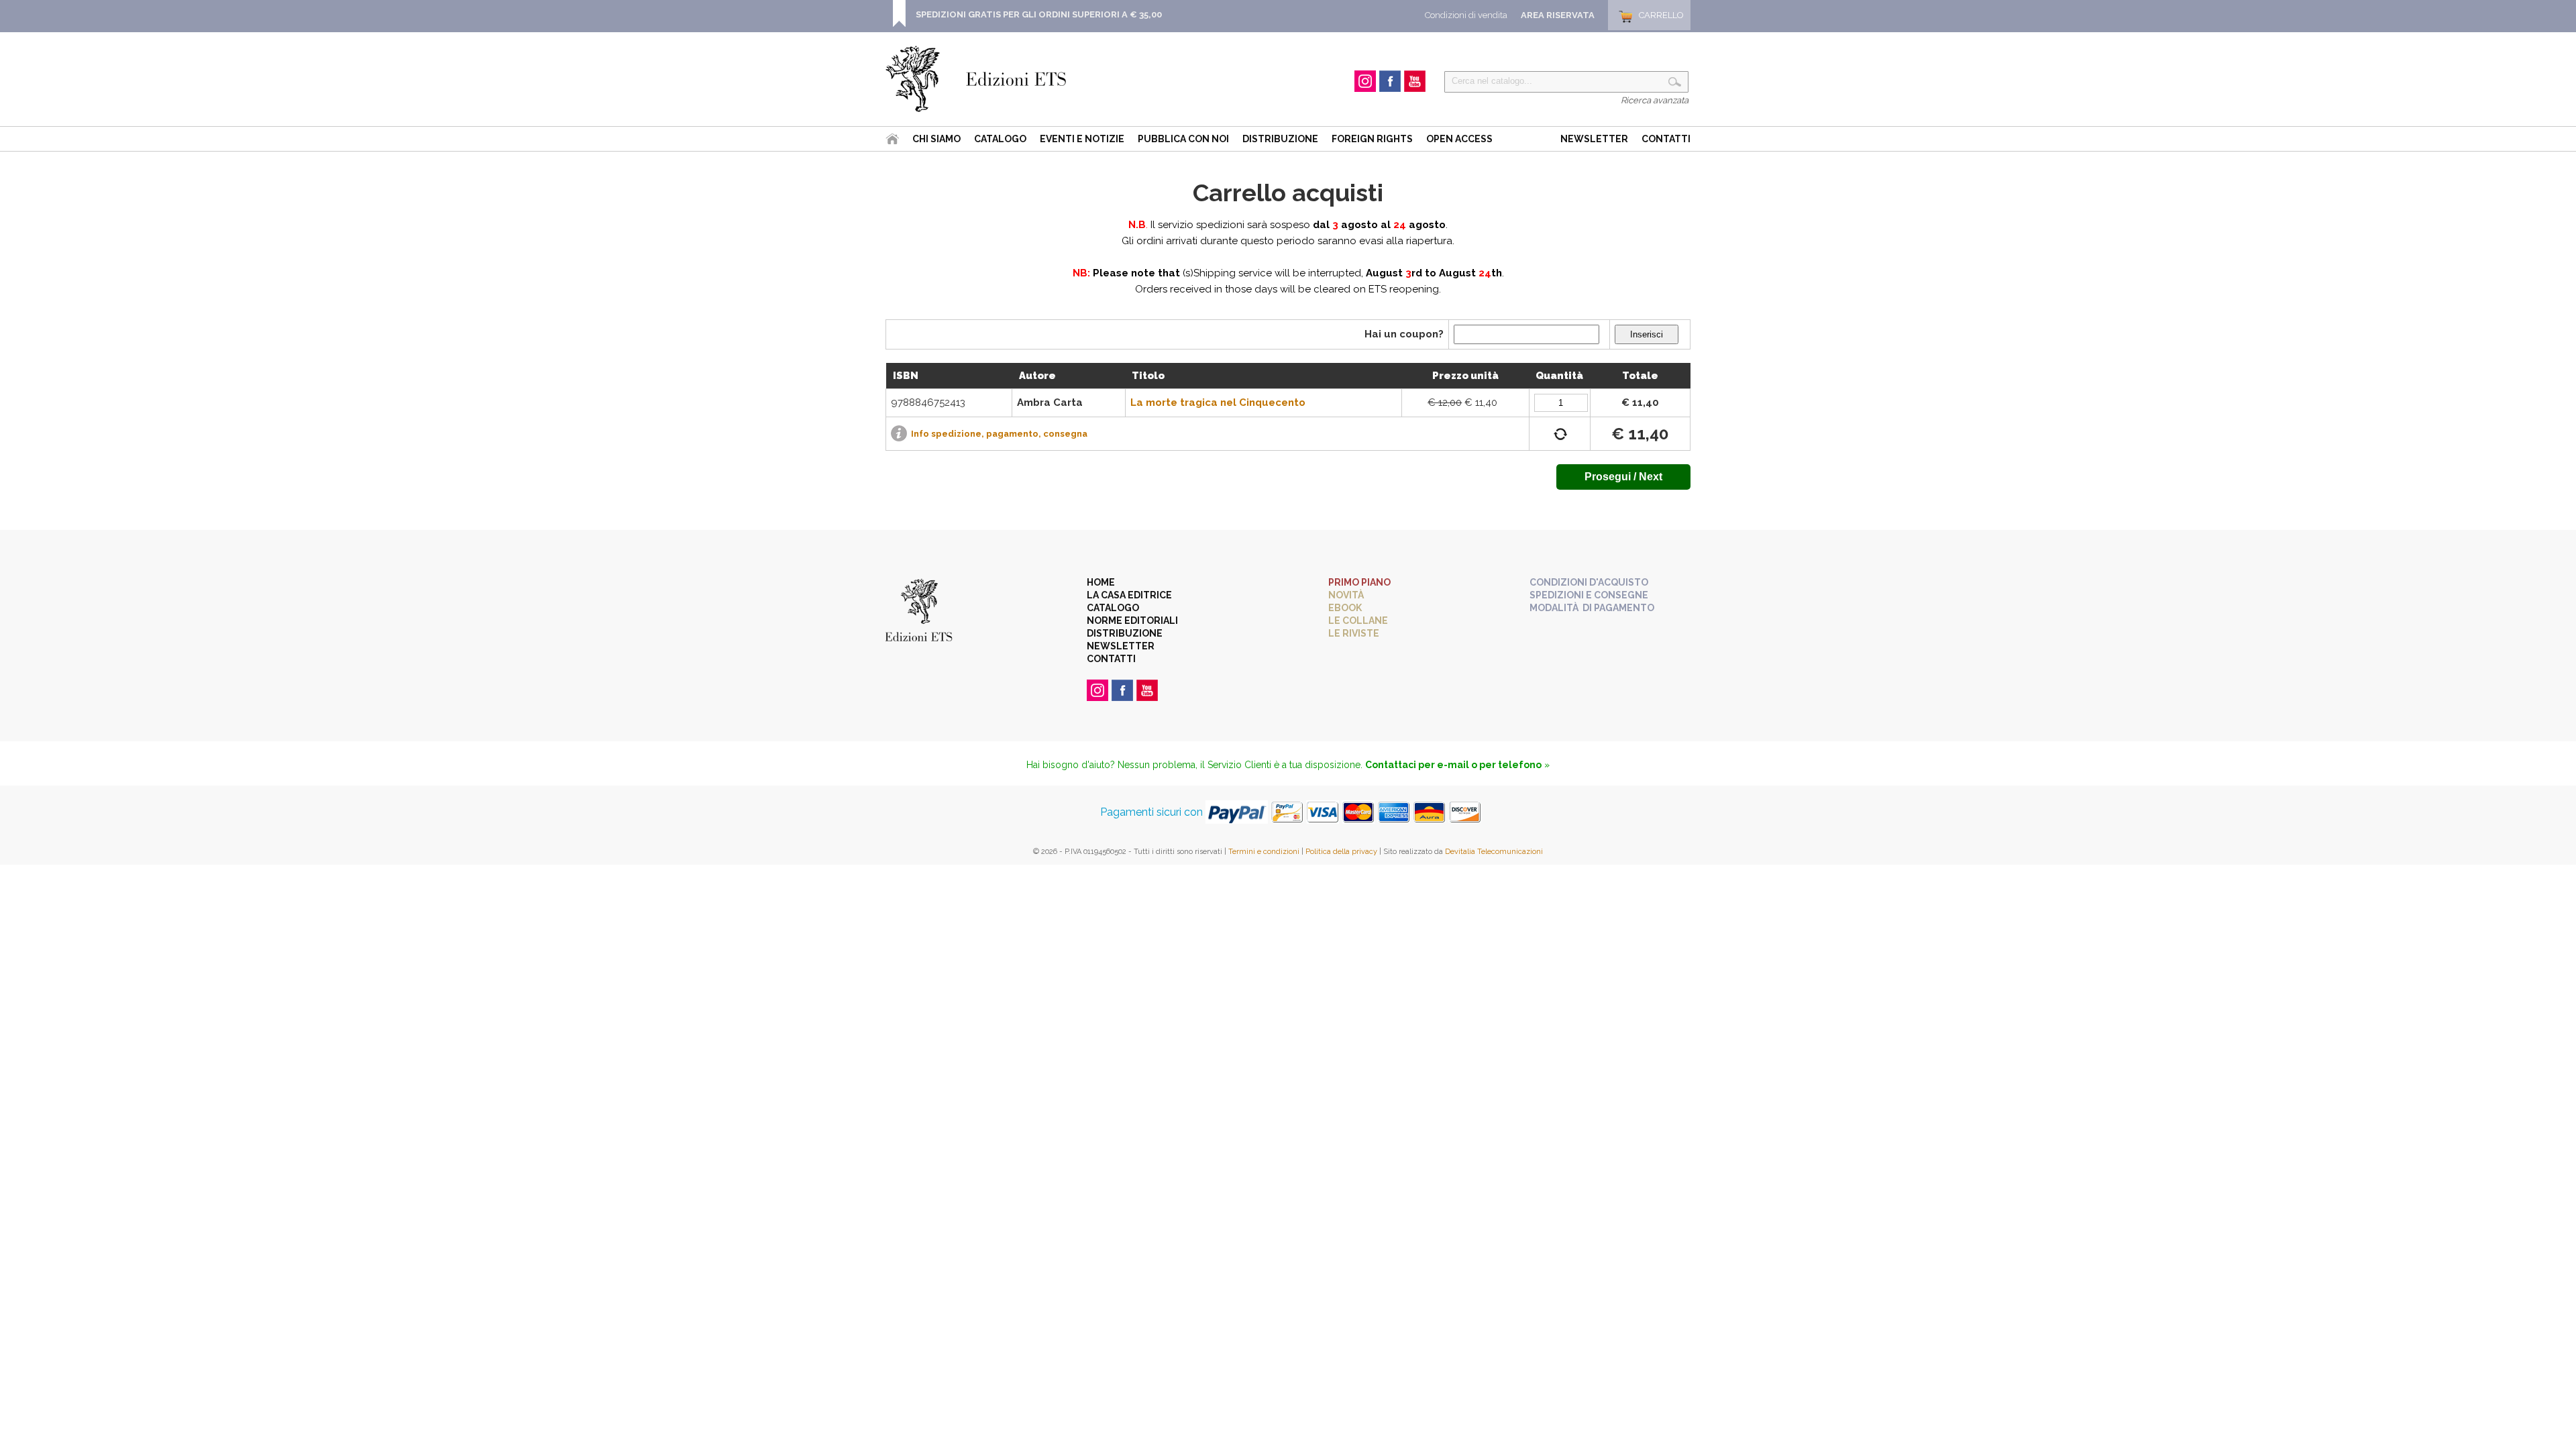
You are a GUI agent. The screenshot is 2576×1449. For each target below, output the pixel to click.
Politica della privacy (1341, 852)
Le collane (1358, 621)
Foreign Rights (1372, 139)
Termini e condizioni (1264, 852)
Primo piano (1359, 582)
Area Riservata (1558, 15)
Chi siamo (936, 139)
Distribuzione (1280, 139)
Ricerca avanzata (1655, 100)
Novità (1346, 595)
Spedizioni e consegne (1589, 595)
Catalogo (1000, 139)
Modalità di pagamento (1592, 608)
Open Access (1459, 139)
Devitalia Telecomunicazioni (1494, 852)
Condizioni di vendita (1466, 15)
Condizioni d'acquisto (1589, 582)
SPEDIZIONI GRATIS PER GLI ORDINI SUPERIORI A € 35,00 (1039, 14)
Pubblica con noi (1183, 139)
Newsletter (1594, 139)
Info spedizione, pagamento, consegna (999, 434)
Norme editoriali (1132, 621)
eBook (1345, 608)
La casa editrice (1129, 595)
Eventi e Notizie (1082, 139)
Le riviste (1354, 633)
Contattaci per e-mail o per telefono (1453, 765)
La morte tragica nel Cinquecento (1218, 402)
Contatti (1666, 139)
